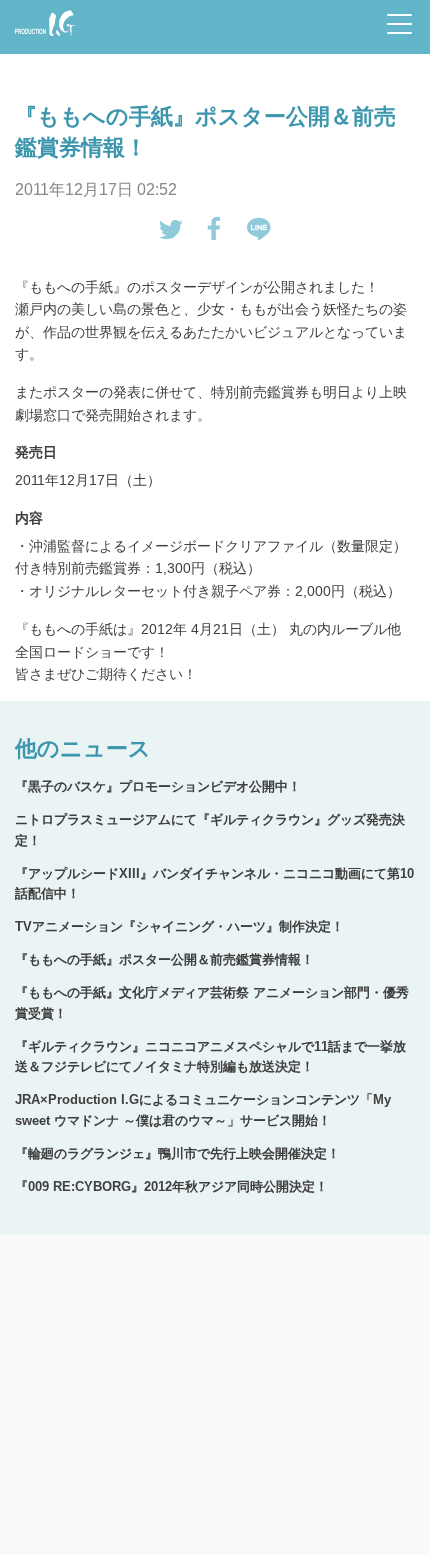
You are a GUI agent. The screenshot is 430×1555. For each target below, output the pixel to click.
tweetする (171, 229)
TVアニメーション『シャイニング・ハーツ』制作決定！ (179, 926)
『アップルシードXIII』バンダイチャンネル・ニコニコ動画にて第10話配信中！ (214, 884)
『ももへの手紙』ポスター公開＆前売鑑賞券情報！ (164, 959)
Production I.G (41, 37)
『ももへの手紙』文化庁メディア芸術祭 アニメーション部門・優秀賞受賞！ (212, 1003)
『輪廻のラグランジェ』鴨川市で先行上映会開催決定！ (177, 1153)
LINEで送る (259, 229)
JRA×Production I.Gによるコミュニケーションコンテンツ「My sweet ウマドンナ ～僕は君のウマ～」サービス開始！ (203, 1110)
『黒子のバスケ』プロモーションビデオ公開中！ (158, 786)
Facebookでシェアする (215, 229)
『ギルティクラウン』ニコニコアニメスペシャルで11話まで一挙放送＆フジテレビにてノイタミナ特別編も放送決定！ (210, 1057)
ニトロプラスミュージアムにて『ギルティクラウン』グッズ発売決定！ (210, 830)
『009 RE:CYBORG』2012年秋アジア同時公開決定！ (171, 1186)
